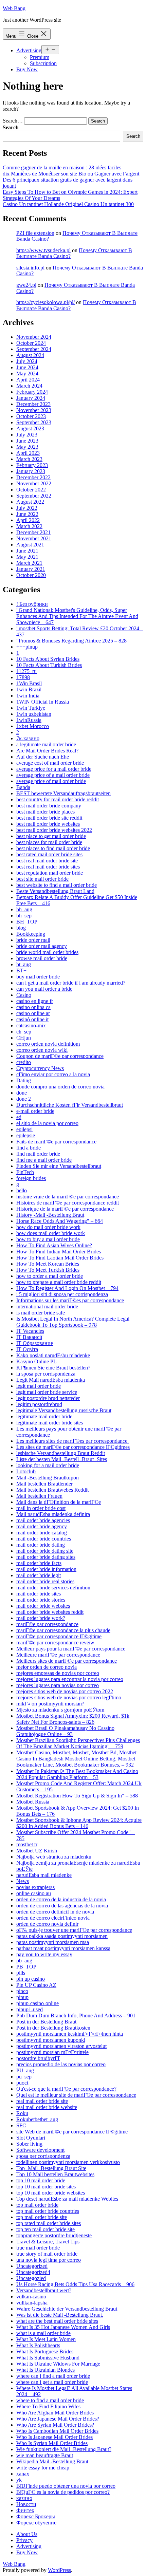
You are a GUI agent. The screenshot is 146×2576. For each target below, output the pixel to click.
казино (24, 2498)
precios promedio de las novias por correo (61, 2064)
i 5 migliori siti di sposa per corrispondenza (62, 1294)
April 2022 (28, 520)
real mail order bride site (42, 2101)
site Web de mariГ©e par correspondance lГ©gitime (72, 2132)
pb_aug (24, 1961)
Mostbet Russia (33, 1802)
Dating (24, 1080)
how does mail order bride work (51, 1233)
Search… (13, 121)
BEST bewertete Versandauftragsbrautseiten (63, 793)
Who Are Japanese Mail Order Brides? (58, 2419)
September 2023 (34, 422)
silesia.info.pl (30, 268)
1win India (28, 696)
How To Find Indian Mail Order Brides (59, 1252)
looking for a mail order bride (48, 1465)
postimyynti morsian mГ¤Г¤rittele (52, 2052)
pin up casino (31, 1979)
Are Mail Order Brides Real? (47, 751)
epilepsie (26, 1135)
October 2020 (31, 575)
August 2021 (30, 545)
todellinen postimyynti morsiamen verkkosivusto (68, 2162)
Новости (26, 2504)
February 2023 (32, 465)
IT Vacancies (30, 1331)
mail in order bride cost (41, 1508)
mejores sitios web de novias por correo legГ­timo (69, 1697)
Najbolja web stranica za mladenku (54, 1857)
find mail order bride (38, 1154)
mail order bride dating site (45, 1551)
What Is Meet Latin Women (46, 2339)
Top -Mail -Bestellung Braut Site (51, 2168)
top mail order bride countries (48, 2211)
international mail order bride (47, 1306)
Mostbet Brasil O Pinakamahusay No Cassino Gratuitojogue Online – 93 (65, 1731)
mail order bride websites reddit (50, 1612)
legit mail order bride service (47, 1392)
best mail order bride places (45, 812)
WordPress (59, 2570)
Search (11, 127)
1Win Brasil (29, 683)
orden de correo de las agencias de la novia (62, 1906)
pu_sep (24, 2077)
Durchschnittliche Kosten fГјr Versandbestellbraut (70, 1105)
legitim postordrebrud (39, 1404)
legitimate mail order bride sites (50, 1423)
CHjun (24, 1038)
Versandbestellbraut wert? (44, 2290)
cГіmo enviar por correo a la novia (53, 1074)
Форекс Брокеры (36, 2516)
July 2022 (27, 508)
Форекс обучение (36, 2523)
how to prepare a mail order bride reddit (59, 1282)
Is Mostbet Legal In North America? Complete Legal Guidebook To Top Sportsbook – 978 (73, 1322)
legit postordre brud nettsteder (48, 1398)
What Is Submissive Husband (48, 2358)
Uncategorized (32, 2266)
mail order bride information (46, 1569)
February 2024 (32, 392)
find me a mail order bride (44, 1160)
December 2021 (33, 532)
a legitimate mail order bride (46, 744)
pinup (22, 1997)
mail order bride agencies (43, 1520)
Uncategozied (31, 2278)
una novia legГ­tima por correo (49, 2260)
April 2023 (28, 453)
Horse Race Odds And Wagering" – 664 (60, 1221)
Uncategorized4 (33, 2272)
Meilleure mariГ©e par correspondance (58, 1655)
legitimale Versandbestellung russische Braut (64, 1410)
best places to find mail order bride (53, 848)
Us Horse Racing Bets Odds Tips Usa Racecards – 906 (75, 2284)
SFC (21, 2125)
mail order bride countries (44, 1539)
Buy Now (27, 69)
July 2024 (27, 361)
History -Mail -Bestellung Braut (50, 1215)
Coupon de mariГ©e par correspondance (60, 1056)
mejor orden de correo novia (47, 1667)
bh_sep (24, 916)
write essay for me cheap (43, 2468)
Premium (40, 57)
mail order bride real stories (45, 1581)
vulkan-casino (31, 2297)
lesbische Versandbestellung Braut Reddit (61, 1453)
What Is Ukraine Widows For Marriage (58, 2364)
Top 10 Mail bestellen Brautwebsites (55, 2174)
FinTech (25, 1172)
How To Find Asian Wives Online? (54, 1245)
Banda (23, 787)
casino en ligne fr (35, 1001)
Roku (22, 2113)
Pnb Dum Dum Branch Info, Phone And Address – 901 (76, 2015)
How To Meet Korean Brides (48, 1264)
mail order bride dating (41, 1545)
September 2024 (34, 349)
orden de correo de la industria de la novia (61, 1899)
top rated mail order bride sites (49, 2223)
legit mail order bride (39, 1386)
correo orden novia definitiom (48, 1044)
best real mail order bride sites (48, 867)
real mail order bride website (47, 2107)
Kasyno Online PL (36, 1361)
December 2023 (33, 404)
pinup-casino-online (38, 2003)
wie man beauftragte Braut (45, 2455)
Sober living (29, 2144)
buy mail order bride (38, 977)
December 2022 (33, 477)
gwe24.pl (26, 285)
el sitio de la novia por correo (47, 1123)
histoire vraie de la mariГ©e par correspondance (68, 1197)
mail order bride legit (39, 1575)
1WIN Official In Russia (43, 702)
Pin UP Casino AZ (36, 1985)
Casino (24, 995)
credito (24, 1062)
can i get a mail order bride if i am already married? (71, 983)
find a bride (29, 1148)
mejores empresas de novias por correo (58, 1673)
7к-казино (28, 738)
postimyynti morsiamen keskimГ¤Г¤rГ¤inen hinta (70, 2034)
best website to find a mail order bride (57, 885)
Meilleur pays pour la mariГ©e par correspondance (71, 1649)
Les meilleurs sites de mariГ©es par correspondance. (72, 1441)
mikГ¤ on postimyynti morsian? (50, 1704)
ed (19, 1117)
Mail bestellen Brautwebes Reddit (52, 1490)
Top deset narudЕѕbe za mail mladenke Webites (67, 2199)
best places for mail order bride (49, 842)
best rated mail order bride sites (49, 854)
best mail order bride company (49, 806)
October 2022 (31, 490)
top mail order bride (37, 2205)
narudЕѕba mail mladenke (44, 1875)
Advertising (29, 50)
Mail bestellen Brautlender (44, 1484)
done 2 (24, 1099)
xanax (23, 2474)
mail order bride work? (41, 1618)
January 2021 (31, 569)
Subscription (43, 63)
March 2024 (29, 386)
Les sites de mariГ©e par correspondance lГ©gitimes (73, 1447)
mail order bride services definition (53, 1588)
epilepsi (24, 1129)
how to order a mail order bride (50, 1276)
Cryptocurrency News (40, 1068)
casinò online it (32, 1019)
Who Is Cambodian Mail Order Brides (57, 2431)
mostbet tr (27, 1844)
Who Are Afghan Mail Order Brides (55, 2413)
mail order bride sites (39, 1594)
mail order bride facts (39, 1563)
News (23, 1881)
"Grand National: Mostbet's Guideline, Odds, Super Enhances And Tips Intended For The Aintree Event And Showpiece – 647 (77, 616)
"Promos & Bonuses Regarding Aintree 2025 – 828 (71, 641)
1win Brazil (29, 689)
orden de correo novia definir (47, 1924)
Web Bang (14, 8)
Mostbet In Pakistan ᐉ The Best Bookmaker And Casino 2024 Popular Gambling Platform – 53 (77, 1774)
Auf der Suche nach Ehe (43, 757)
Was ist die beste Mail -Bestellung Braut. (60, 2315)
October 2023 (31, 416)
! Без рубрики (32, 604)
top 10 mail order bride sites (46, 2187)
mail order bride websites (43, 1606)
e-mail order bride (35, 1111)
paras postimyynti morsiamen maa (53, 1942)
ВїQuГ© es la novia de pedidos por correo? (63, 2492)
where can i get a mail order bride (52, 2382)
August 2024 (30, 355)
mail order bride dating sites (46, 1557)
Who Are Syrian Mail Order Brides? (55, 2425)
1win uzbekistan (34, 714)
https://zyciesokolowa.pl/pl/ (45, 302)
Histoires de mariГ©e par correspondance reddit (68, 1203)
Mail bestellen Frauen (39, 1496)
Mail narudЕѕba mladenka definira (53, 1514)
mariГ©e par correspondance (47, 1624)
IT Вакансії (29, 1337)
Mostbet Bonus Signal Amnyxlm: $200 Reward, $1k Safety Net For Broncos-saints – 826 (73, 1719)
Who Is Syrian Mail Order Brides (52, 2443)
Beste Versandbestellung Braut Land (55, 891)
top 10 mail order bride (41, 2180)
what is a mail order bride (43, 2333)
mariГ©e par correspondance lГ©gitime (59, 1636)
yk (19, 2480)
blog (21, 928)
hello (22, 1190)
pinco (22, 1991)
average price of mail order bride (51, 781)
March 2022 (29, 526)
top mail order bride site (42, 2217)
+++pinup (27, 647)
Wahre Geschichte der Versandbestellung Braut (67, 2309)
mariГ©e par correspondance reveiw (55, 1642)
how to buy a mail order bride (48, 1239)
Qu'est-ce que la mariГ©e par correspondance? (66, 2089)
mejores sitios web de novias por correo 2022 (65, 1691)
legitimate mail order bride (44, 1416)
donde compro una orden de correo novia (60, 1087)
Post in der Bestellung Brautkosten (53, 2028)
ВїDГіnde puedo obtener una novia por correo (66, 2486)
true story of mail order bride (47, 2254)
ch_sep (24, 1032)
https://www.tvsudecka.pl (43, 250)
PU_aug (25, 2070)
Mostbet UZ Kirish (37, 1851)
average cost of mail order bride (50, 763)
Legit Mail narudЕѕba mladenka (51, 1380)
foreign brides (31, 1178)
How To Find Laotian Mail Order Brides (60, 1258)
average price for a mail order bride (54, 769)
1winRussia (29, 720)
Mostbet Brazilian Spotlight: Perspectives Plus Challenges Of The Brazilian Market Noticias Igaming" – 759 (78, 1743)
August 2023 (30, 428)
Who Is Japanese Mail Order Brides (54, 2437)
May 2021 (27, 557)
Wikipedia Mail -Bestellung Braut (52, 2461)
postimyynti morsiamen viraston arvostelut (61, 2046)
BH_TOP (27, 922)
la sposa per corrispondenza (46, 1374)
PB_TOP (26, 1967)
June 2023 (27, 441)
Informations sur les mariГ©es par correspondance (70, 1300)
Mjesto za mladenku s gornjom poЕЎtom (60, 1710)
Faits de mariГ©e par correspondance (56, 1142)
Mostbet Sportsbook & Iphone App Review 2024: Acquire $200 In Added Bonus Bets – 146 (79, 1823)
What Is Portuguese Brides (45, 2351)
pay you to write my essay (44, 1954)
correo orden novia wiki (42, 1050)
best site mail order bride (42, 879)
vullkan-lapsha (32, 2303)
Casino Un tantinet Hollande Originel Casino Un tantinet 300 (68, 204)
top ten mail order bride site (45, 2229)
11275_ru (26, 671)
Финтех (25, 2510)
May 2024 (27, 374)
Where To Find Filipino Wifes (48, 2406)
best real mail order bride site (47, 861)
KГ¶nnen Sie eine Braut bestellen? (53, 1368)
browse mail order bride (42, 958)
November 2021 (34, 538)
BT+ (21, 970)
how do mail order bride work (48, 1227)
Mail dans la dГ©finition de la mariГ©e (59, 1502)
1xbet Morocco (33, 726)
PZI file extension (35, 233)
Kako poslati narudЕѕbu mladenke (53, 1355)
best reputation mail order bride (50, 873)
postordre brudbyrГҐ (38, 2058)
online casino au (34, 1893)
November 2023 (34, 410)
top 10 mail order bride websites (51, 2193)
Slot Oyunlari (31, 2138)
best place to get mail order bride (51, 836)
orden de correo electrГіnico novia (53, 1918)
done (22, 1093)
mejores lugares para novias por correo (58, 1685)
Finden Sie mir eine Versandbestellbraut (59, 1166)
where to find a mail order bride (50, 2400)
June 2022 (27, 514)
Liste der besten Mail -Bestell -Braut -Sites (62, 1459)
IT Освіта (27, 1349)
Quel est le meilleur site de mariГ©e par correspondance (76, 2095)
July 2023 (27, 435)
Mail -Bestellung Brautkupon (48, 1478)
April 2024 (28, 380)
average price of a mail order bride (53, 775)
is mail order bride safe (41, 1313)
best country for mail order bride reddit (58, 799)
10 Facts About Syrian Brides (48, 659)
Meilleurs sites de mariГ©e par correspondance (67, 1661)
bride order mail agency (42, 946)
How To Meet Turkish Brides (48, 1270)
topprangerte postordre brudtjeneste (54, 2235)
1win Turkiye (31, 708)
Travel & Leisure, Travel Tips (48, 2242)
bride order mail (33, 940)
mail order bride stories (41, 1600)
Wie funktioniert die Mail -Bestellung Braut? (64, 2449)
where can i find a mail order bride (53, 2376)
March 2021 (29, 563)
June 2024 (27, 367)
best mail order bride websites (48, 824)
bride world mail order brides (47, 952)
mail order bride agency (42, 1526)
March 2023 (29, 459)
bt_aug (24, 964)
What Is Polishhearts (38, 2345)
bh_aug (24, 909)
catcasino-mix (31, 1025)
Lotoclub (26, 1471)
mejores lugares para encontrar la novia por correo (70, 1679)
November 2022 (34, 483)
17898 (23, 677)
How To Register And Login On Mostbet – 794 (67, 1288)
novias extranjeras (35, 1887)
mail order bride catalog (42, 1533)
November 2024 (34, 337)
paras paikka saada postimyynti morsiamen (62, 1936)
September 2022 (34, 496)
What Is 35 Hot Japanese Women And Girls (63, 2327)
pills (21, 1973)
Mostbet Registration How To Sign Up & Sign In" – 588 (77, 1796)
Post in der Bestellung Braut (46, 2022)
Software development (40, 2150)
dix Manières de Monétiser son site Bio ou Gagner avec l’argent (71, 174)
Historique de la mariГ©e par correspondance (65, 1209)
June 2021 (27, 551)
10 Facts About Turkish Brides (49, 665)
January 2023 (31, 471)
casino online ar (33, 1013)
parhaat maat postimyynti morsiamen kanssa (63, 1948)
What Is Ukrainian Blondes (45, 2370)
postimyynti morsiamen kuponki (51, 2040)
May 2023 (27, 447)
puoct (22, 2083)
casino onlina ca (33, 1007)
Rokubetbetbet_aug (37, 2119)
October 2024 (31, 343)
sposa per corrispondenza (43, 2156)
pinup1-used (30, 2009)
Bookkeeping (31, 934)
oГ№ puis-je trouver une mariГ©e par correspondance (74, 1930)
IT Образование (35, 1343)
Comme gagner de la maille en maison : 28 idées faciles (62, 167)
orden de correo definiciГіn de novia (55, 1912)
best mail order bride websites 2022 (54, 830)
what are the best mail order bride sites (57, 2321)
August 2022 (30, 502)
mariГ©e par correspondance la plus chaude (63, 1630)
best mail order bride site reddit (49, 818)
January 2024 (31, 398)
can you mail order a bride (44, 989)
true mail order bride (38, 2248)
